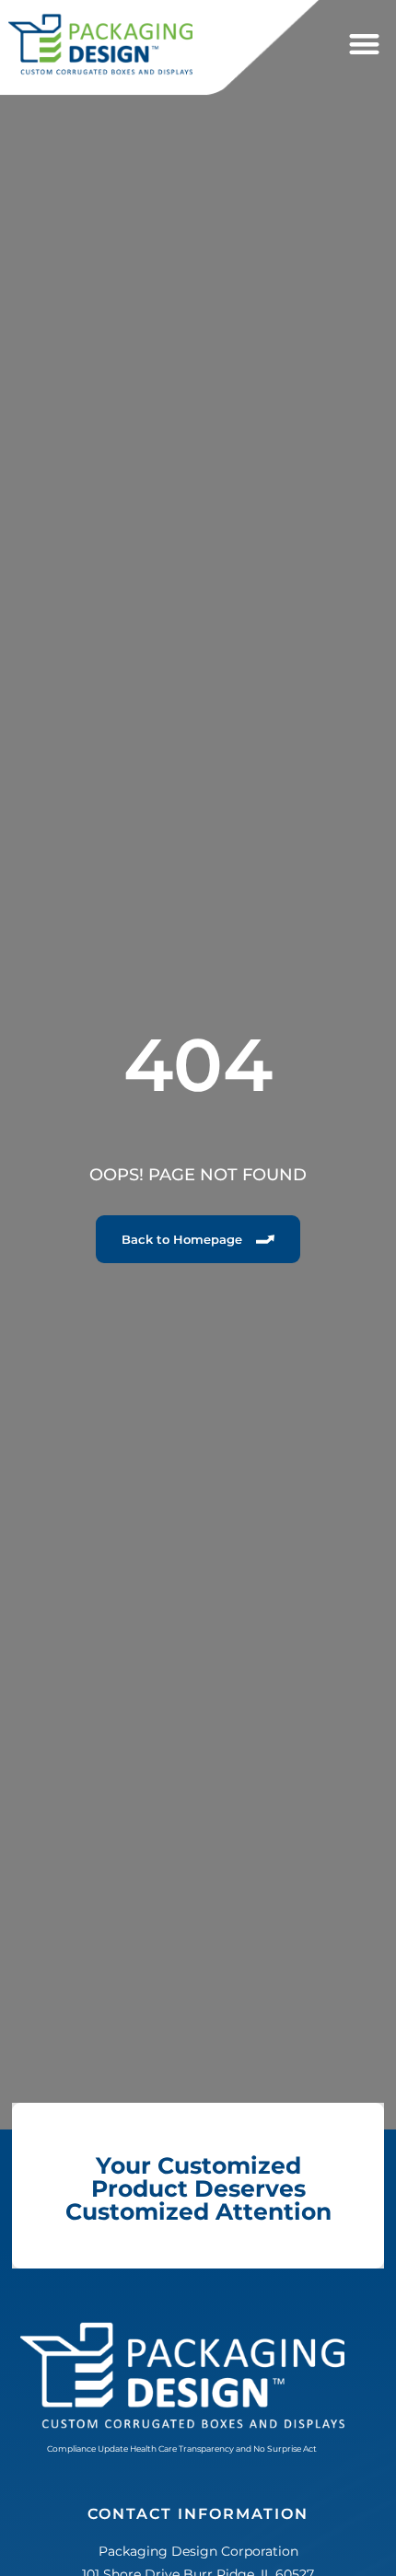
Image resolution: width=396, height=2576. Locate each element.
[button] (364, 45)
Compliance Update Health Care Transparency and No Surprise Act (182, 2448)
